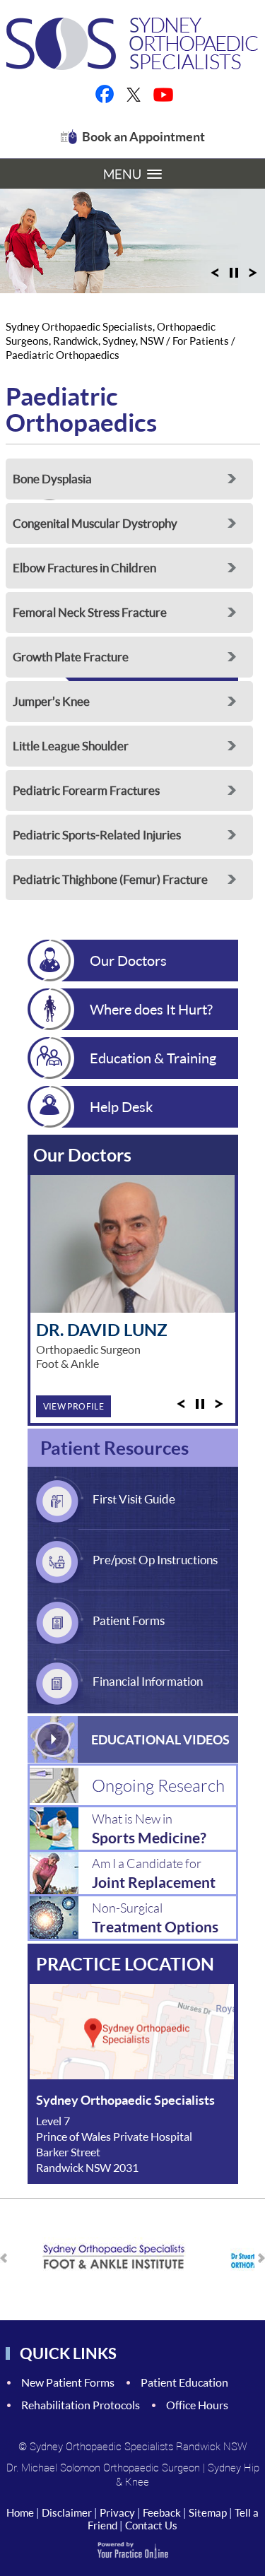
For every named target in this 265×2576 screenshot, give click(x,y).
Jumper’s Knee (51, 701)
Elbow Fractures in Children (84, 568)
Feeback (162, 2512)
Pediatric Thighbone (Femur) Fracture (110, 879)
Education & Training (153, 1058)
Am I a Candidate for (154, 1873)
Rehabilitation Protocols (81, 2405)
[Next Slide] (253, 277)
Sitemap (208, 2512)
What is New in (149, 1828)
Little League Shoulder (71, 746)
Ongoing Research (158, 1785)
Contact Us (151, 2525)
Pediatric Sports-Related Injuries (97, 835)
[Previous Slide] (215, 277)
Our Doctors (128, 960)
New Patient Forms (68, 2382)
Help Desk (121, 1106)
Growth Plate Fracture (71, 657)
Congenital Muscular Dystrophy (95, 523)
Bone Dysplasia (52, 479)
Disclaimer (67, 2512)
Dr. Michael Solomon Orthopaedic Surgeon (103, 2467)
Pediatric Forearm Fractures (86, 790)
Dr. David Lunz (102, 1329)
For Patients (201, 341)
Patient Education (184, 2382)
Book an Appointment (143, 136)
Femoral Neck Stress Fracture (90, 612)
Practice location (125, 1963)
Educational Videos (160, 1739)
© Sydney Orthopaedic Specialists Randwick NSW (133, 2446)
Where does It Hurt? (151, 1009)
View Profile (74, 1406)
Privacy (117, 2512)
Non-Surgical (155, 1918)
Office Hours (197, 2405)
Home (20, 2512)
